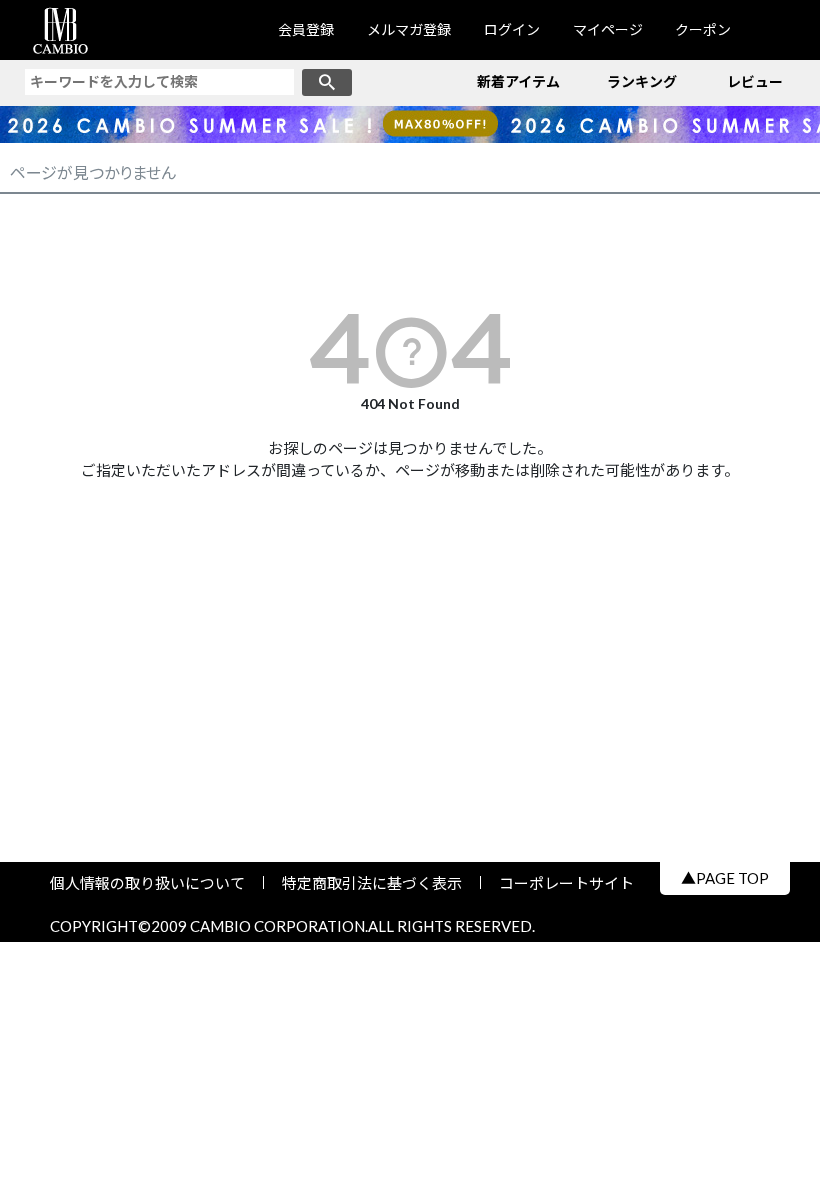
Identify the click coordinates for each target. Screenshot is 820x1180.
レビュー (755, 81)
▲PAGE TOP (725, 878)
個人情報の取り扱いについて (155, 883)
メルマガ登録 (409, 29)
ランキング (642, 81)
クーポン (703, 29)
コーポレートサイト (559, 883)
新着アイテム (518, 81)
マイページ (608, 29)
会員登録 (306, 29)
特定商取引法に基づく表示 (372, 883)
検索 (327, 82)
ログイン (512, 29)
